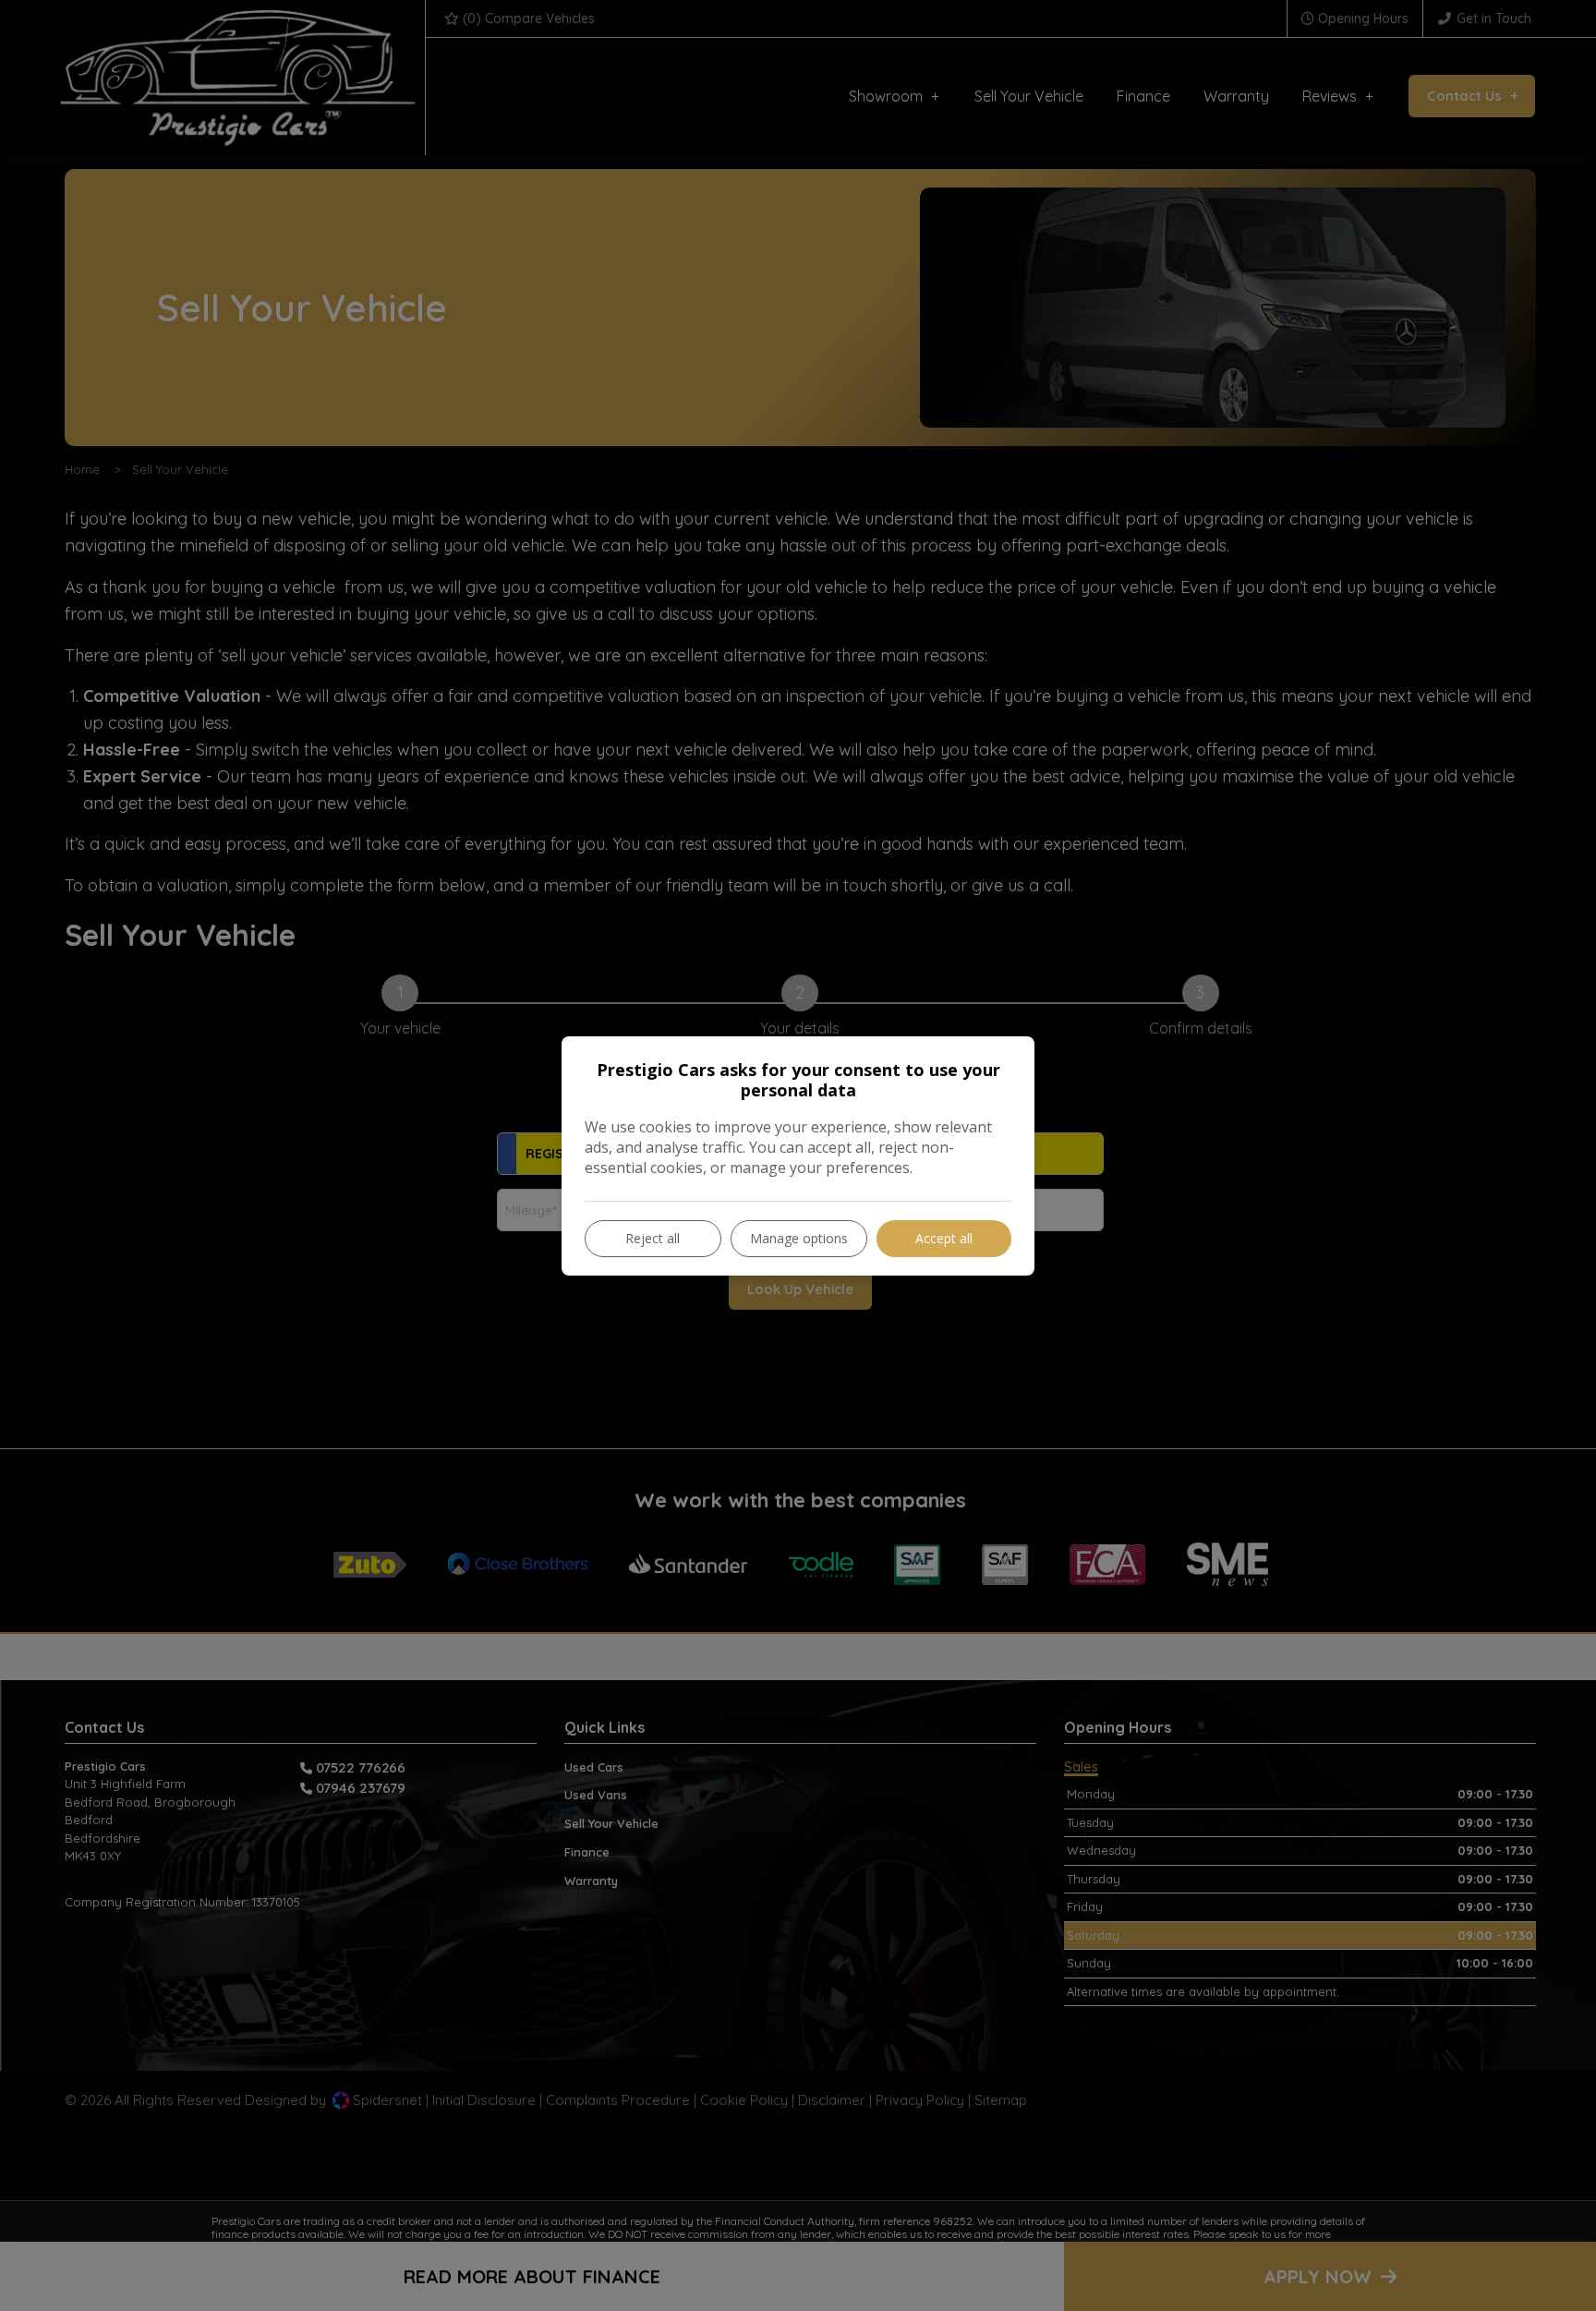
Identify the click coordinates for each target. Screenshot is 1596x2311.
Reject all (653, 1238)
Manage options (799, 1238)
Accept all (944, 1238)
